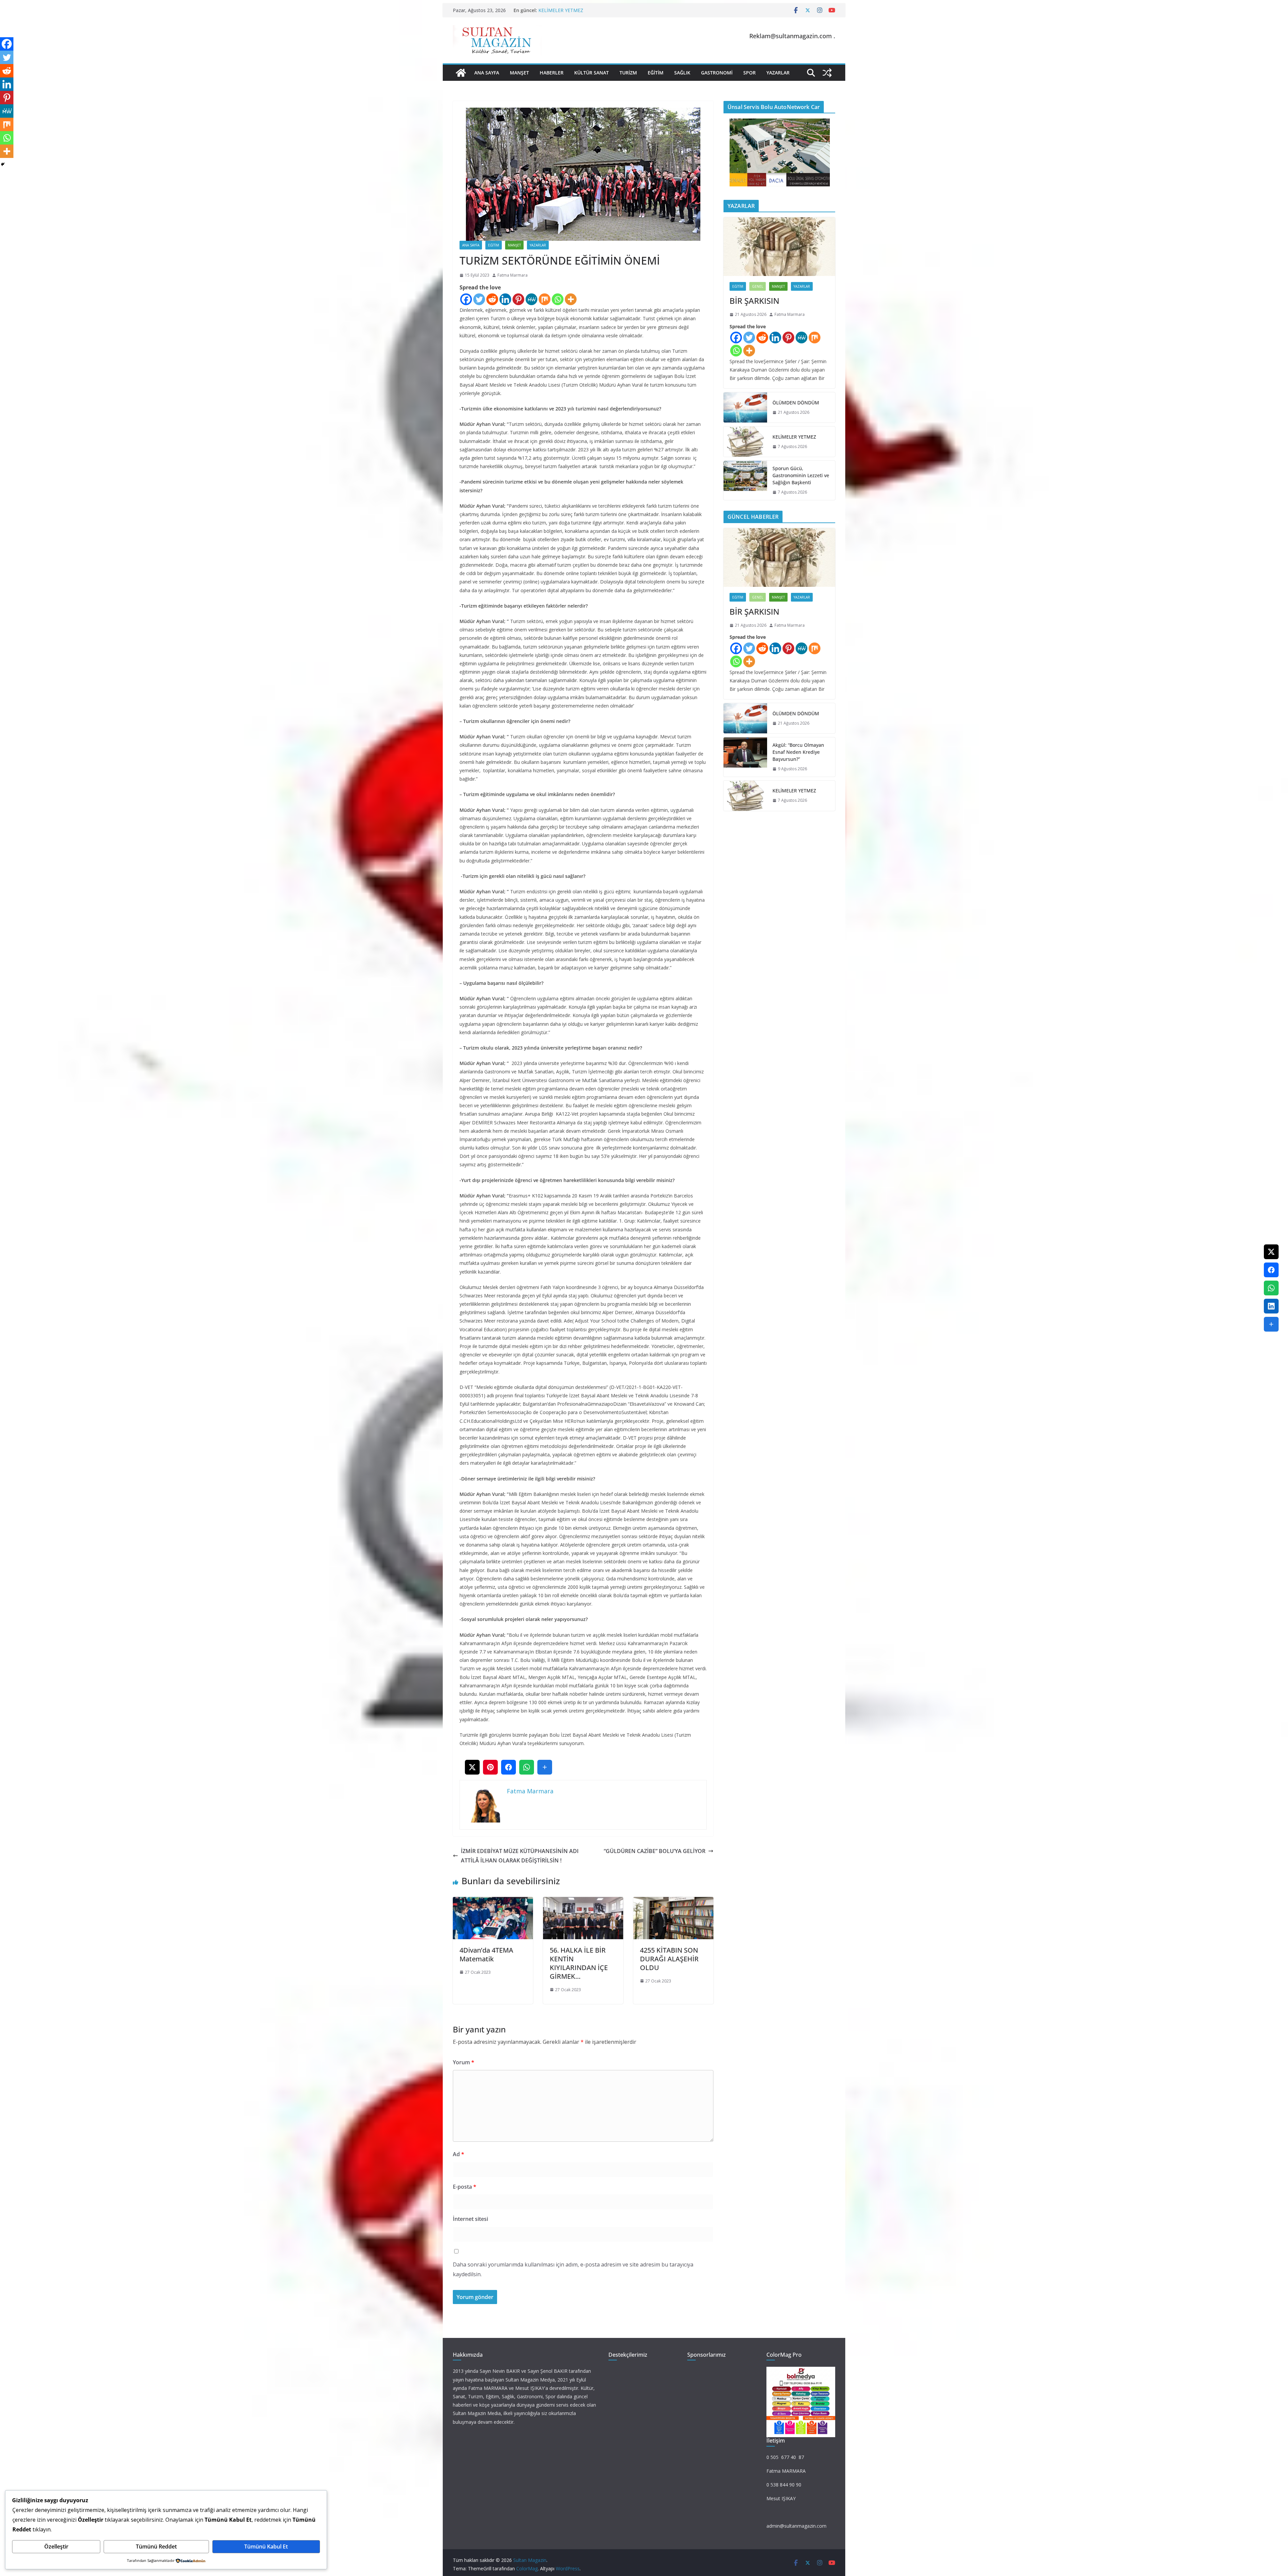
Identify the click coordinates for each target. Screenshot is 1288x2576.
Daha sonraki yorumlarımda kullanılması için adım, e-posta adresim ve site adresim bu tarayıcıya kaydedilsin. (573, 2269)
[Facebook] (466, 299)
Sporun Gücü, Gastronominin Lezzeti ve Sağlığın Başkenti (801, 475)
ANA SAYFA (487, 73)
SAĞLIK (682, 73)
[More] (571, 299)
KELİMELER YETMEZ (794, 437)
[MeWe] (531, 299)
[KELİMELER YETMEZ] (745, 442)
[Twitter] (479, 299)
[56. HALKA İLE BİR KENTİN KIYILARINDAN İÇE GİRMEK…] (583, 1902)
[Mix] (545, 299)
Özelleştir (56, 2546)
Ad (459, 2154)
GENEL (758, 286)
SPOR (749, 73)
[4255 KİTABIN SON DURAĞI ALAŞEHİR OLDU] (673, 1902)
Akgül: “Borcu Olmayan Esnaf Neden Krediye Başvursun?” (798, 752)
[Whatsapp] (558, 299)
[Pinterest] (518, 299)
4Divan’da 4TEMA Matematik (486, 1954)
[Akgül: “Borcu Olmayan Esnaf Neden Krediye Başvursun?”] (745, 757)
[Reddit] (492, 299)
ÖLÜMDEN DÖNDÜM (562, 10)
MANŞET (519, 73)
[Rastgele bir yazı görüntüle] (827, 73)
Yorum (464, 2062)
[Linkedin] (505, 299)
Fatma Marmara (513, 275)
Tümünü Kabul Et (266, 2546)
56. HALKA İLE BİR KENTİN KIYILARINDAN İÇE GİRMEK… (579, 1963)
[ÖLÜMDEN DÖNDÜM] (745, 407)
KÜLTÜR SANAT (592, 73)
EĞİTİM (656, 73)
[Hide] (3, 164)
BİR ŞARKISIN (754, 301)
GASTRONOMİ (717, 73)
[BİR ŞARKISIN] (779, 247)
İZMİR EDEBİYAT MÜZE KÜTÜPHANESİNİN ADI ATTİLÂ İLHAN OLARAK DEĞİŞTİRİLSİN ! (520, 1856)
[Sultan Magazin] (461, 73)
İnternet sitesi (470, 2219)
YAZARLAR (778, 73)
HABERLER (552, 73)
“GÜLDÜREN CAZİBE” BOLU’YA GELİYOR (655, 1851)
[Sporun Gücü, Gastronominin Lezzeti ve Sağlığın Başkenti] (745, 480)
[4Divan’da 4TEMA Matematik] (493, 1902)
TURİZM (628, 73)
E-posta (465, 2187)
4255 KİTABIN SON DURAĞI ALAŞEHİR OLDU (669, 1959)
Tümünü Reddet (156, 2546)
